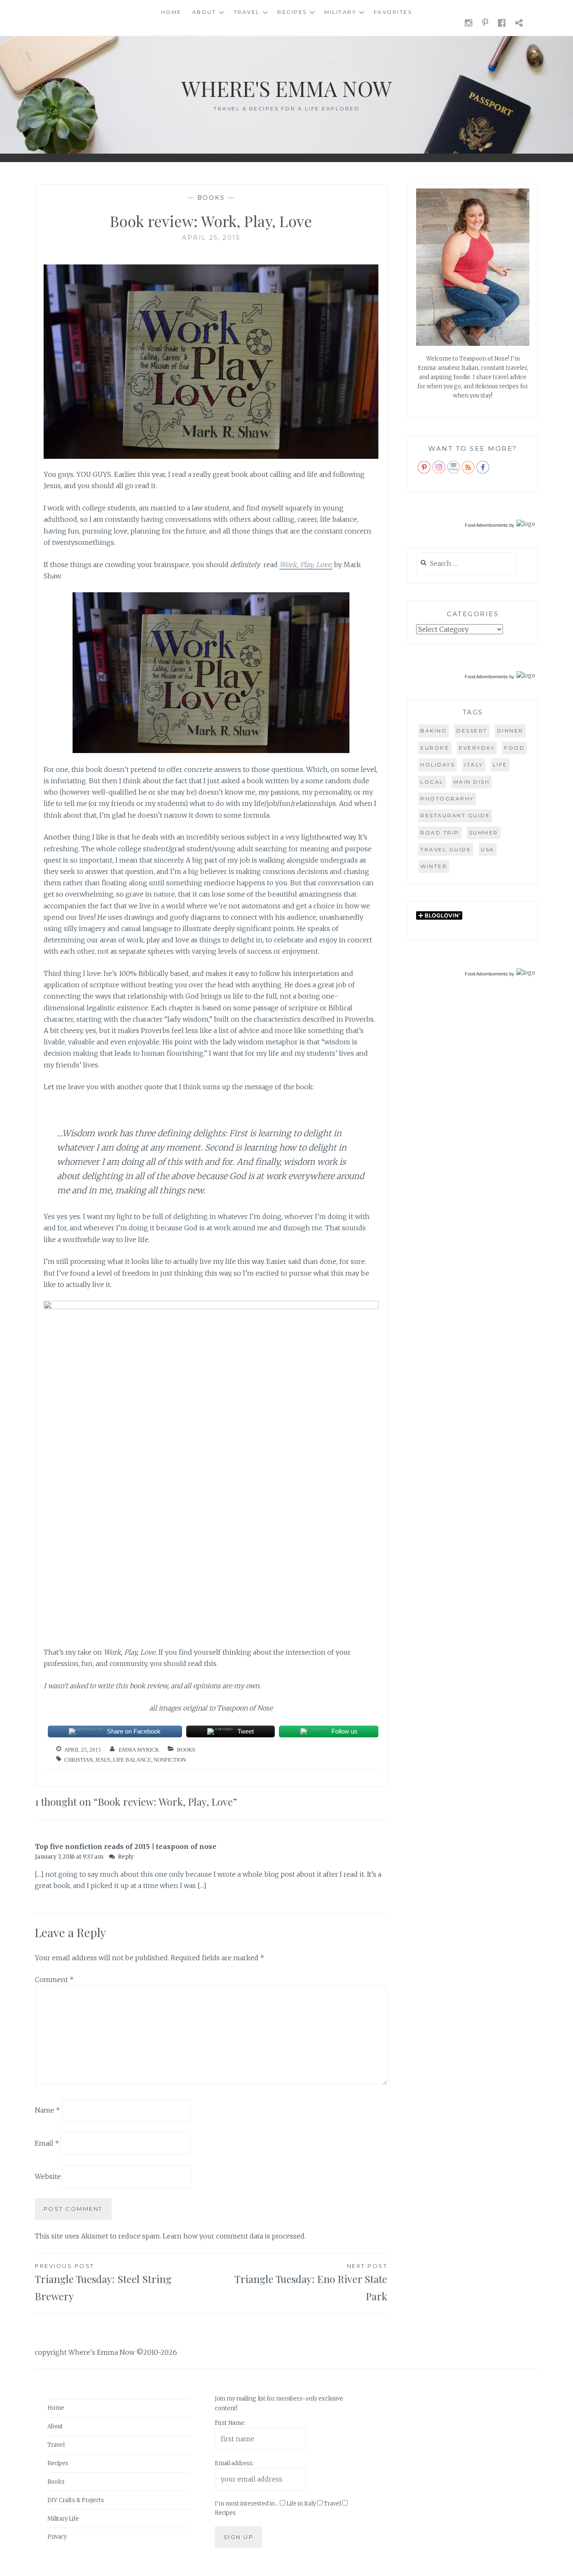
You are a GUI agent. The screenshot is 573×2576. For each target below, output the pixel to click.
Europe (435, 748)
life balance (132, 1760)
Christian (78, 1760)
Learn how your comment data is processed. (234, 2236)
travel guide (446, 849)
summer (484, 833)
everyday (477, 748)
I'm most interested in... (247, 2504)
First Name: (230, 2423)
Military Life (63, 2519)
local (432, 782)
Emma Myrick (139, 1750)
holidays (438, 765)
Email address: (234, 2463)
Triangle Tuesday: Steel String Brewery (103, 2283)
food (514, 748)
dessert (472, 731)
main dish (472, 782)
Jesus (103, 1760)
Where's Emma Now (286, 88)
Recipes (292, 12)
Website (48, 2176)
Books (211, 198)
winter (434, 866)
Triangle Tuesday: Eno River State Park (311, 2283)
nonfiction (170, 1760)
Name (47, 2110)
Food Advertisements (486, 525)
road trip (440, 833)
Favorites (393, 12)
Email (47, 2143)
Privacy (57, 2537)
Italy (474, 765)
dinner (510, 731)
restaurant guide (455, 815)
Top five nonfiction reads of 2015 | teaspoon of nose (126, 1846)
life (500, 765)
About (204, 12)
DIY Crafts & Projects (76, 2500)
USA (488, 849)
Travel (247, 12)
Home (171, 12)
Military (340, 12)
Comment (54, 1980)
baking (434, 731)
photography (447, 799)
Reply (126, 1857)
